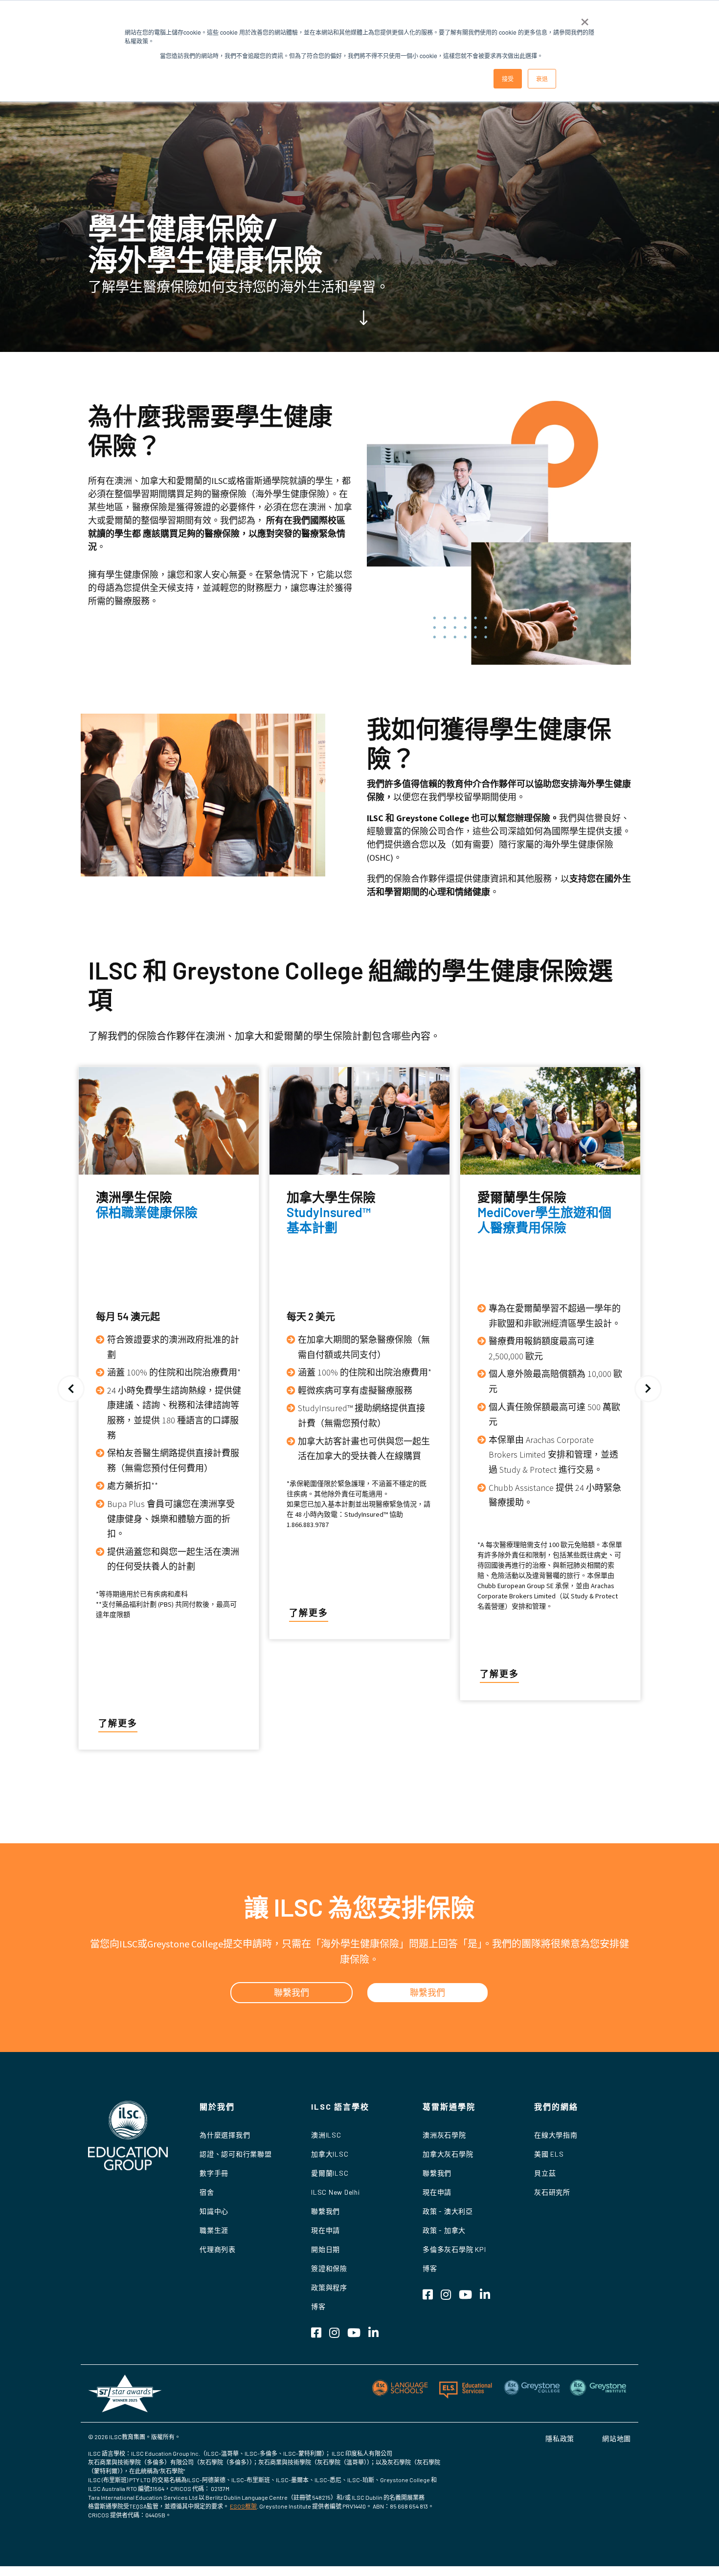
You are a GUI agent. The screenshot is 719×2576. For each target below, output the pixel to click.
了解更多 (118, 1723)
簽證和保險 (329, 2268)
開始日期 (326, 2249)
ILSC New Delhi (336, 2192)
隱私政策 (560, 2438)
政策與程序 (329, 2287)
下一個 (648, 1389)
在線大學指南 (556, 2135)
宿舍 (207, 2192)
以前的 (71, 1389)
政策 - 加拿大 (444, 2230)
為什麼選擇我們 (225, 2135)
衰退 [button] (542, 78)
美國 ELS (549, 2154)
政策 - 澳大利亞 (448, 2211)
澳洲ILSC (326, 2135)
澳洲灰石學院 (444, 2135)
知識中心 (214, 2211)
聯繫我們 (326, 2211)
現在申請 (326, 2230)
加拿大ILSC (330, 2154)
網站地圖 (617, 2438)
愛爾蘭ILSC (330, 2173)
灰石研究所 (552, 2192)
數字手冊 (214, 2173)
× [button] (585, 19)
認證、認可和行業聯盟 (236, 2154)
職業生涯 (214, 2230)
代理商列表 (218, 2249)
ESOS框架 (243, 2506)
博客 (318, 2306)
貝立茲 (545, 2173)
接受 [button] (508, 78)
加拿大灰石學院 (448, 2154)
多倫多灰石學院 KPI (454, 2249)
